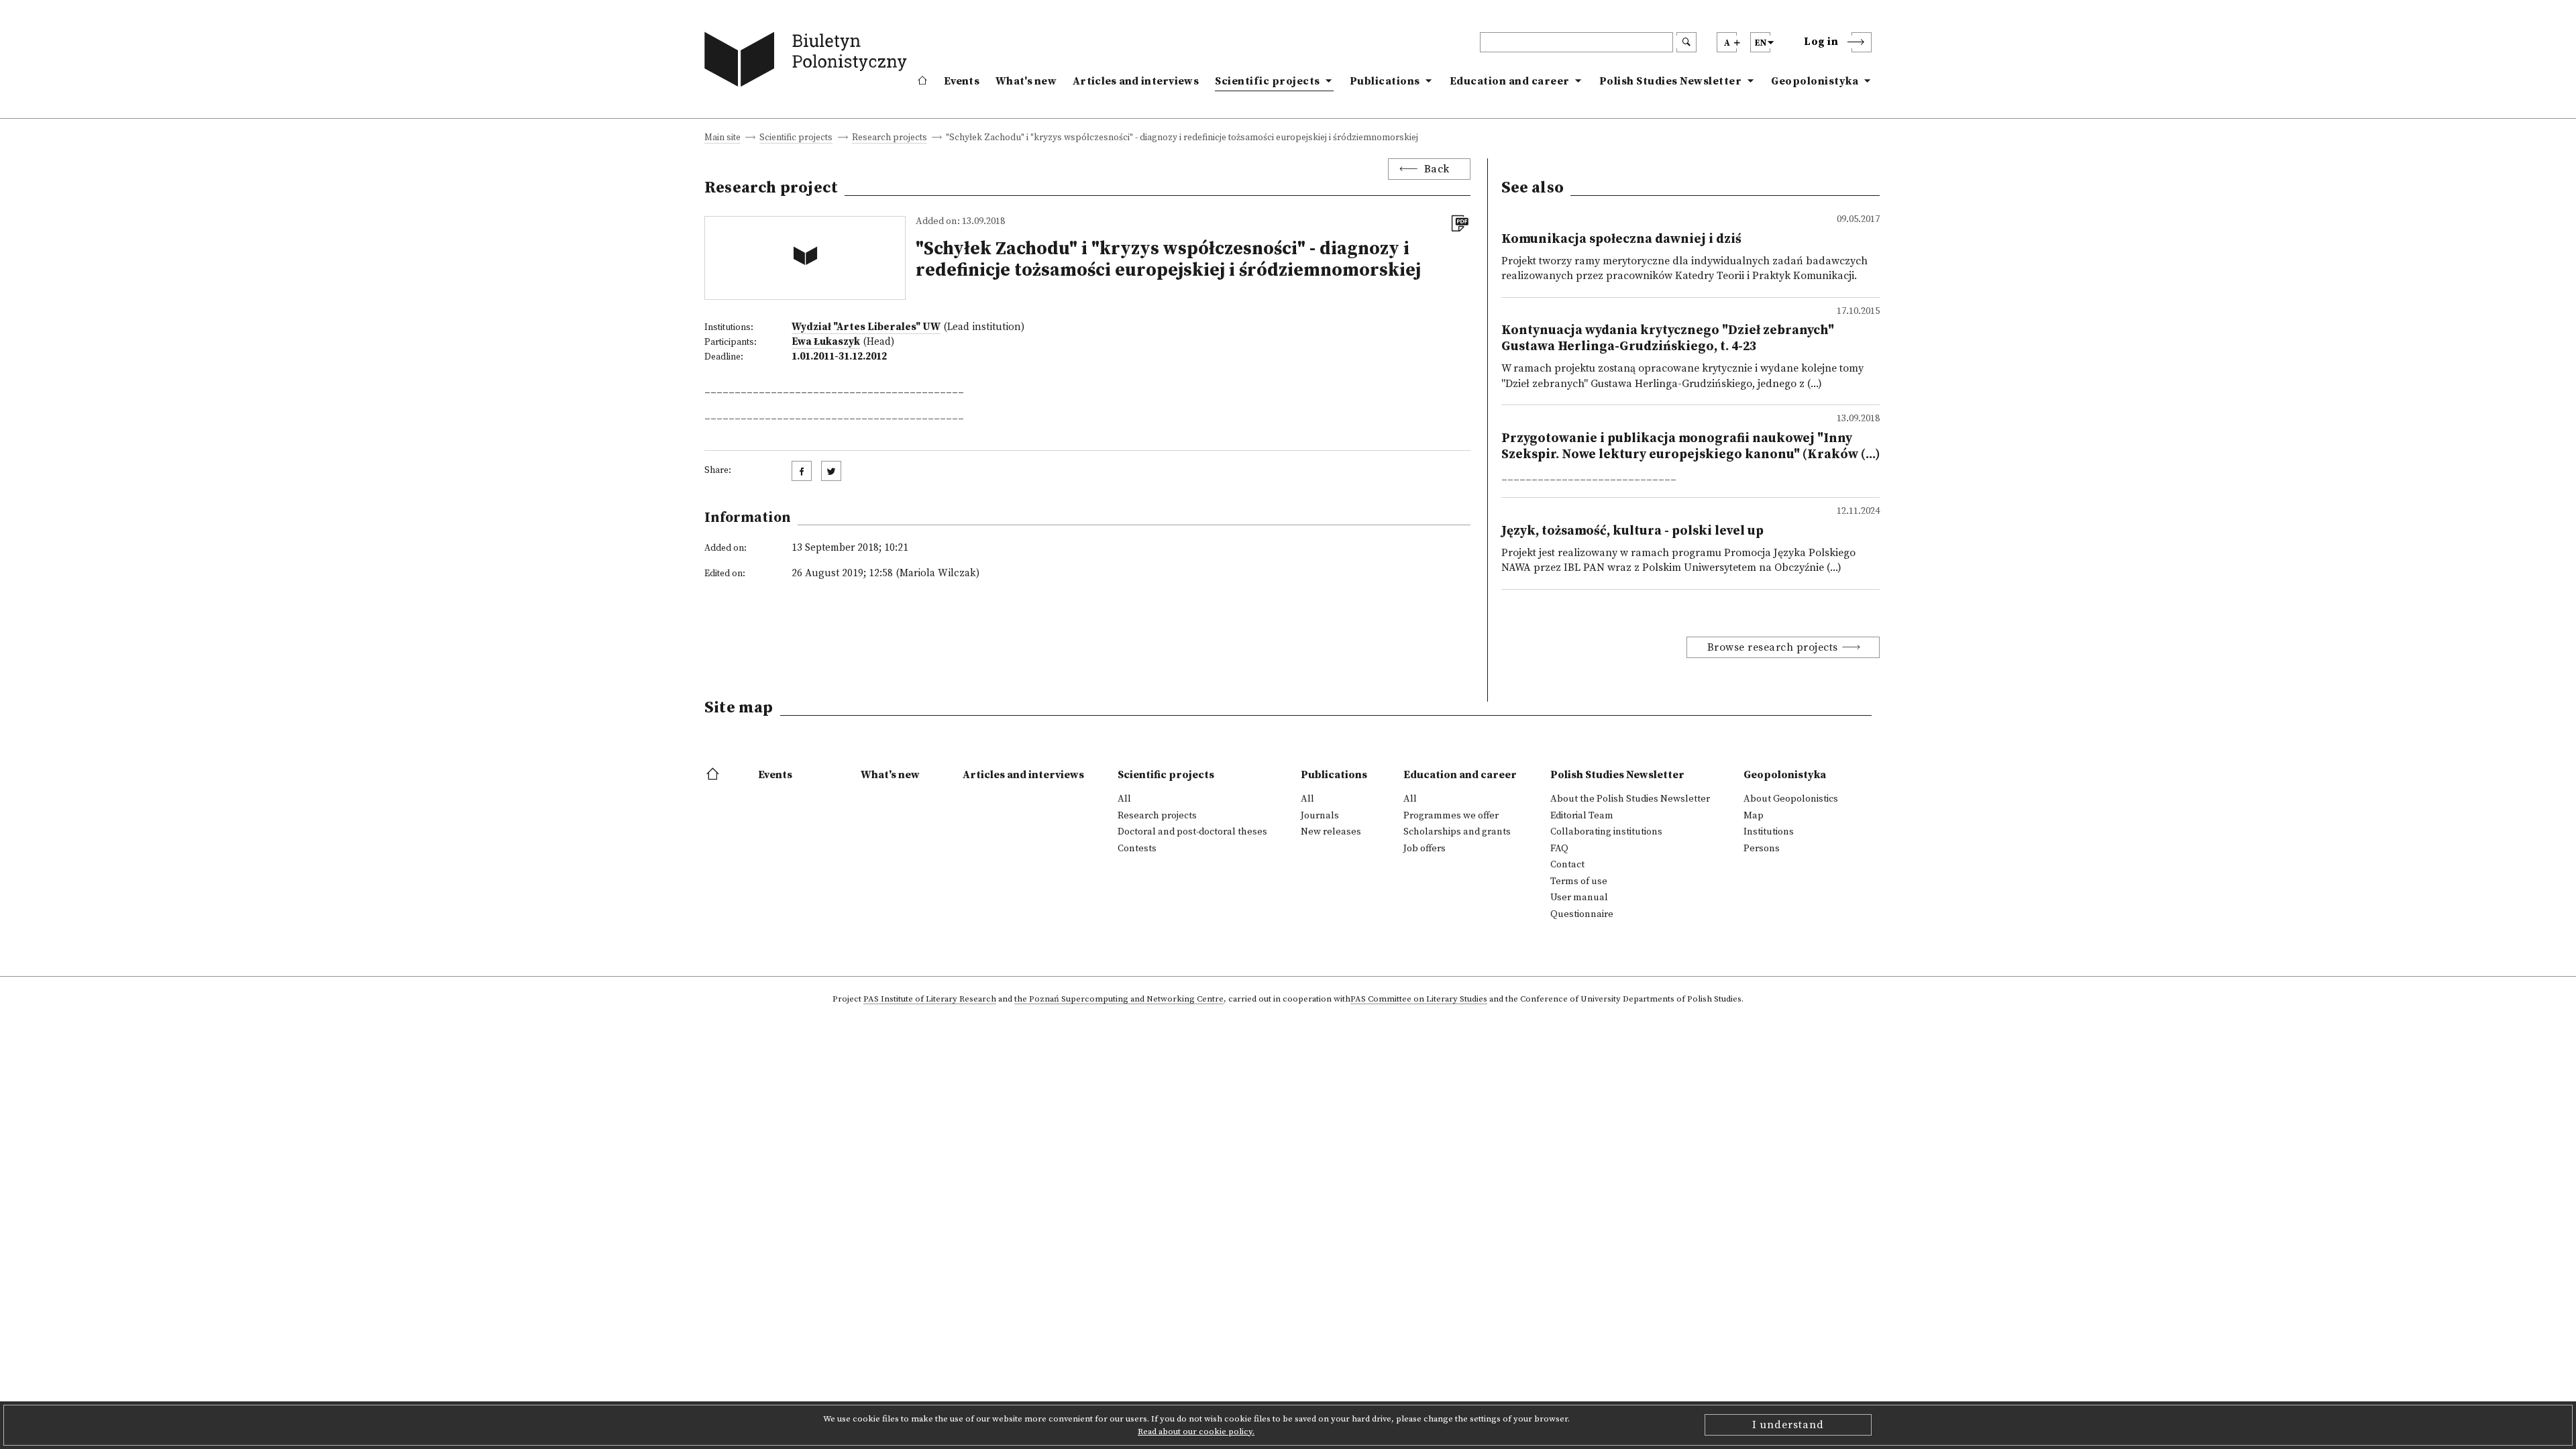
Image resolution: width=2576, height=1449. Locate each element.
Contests (1137, 849)
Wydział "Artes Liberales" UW (866, 327)
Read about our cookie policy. (1196, 1432)
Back (1437, 169)
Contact (1567, 865)
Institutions (1769, 832)
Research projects (890, 139)
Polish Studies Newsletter (1671, 81)
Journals (1320, 816)
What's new (1026, 81)
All (1124, 799)
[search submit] (1686, 42)
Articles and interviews (1136, 81)
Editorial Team (1582, 816)
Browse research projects (1773, 647)
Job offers (1425, 849)
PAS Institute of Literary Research (930, 1000)
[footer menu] (714, 775)
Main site (722, 139)
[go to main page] (809, 62)
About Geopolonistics (1791, 799)
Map (1754, 816)
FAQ (1559, 849)
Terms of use (1579, 881)
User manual (1579, 898)
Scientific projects (1268, 81)
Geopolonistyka (1815, 81)
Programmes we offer (1451, 816)
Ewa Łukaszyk (826, 342)
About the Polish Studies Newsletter (1630, 799)
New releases (1331, 832)
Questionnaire (1582, 914)
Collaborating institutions (1606, 832)
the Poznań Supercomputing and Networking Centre (1119, 1000)
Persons (1762, 849)
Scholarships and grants (1457, 832)
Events (962, 81)
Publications (1385, 81)
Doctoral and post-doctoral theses (1192, 832)
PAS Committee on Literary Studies (1419, 1000)
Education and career (1510, 81)
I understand (1788, 1425)
